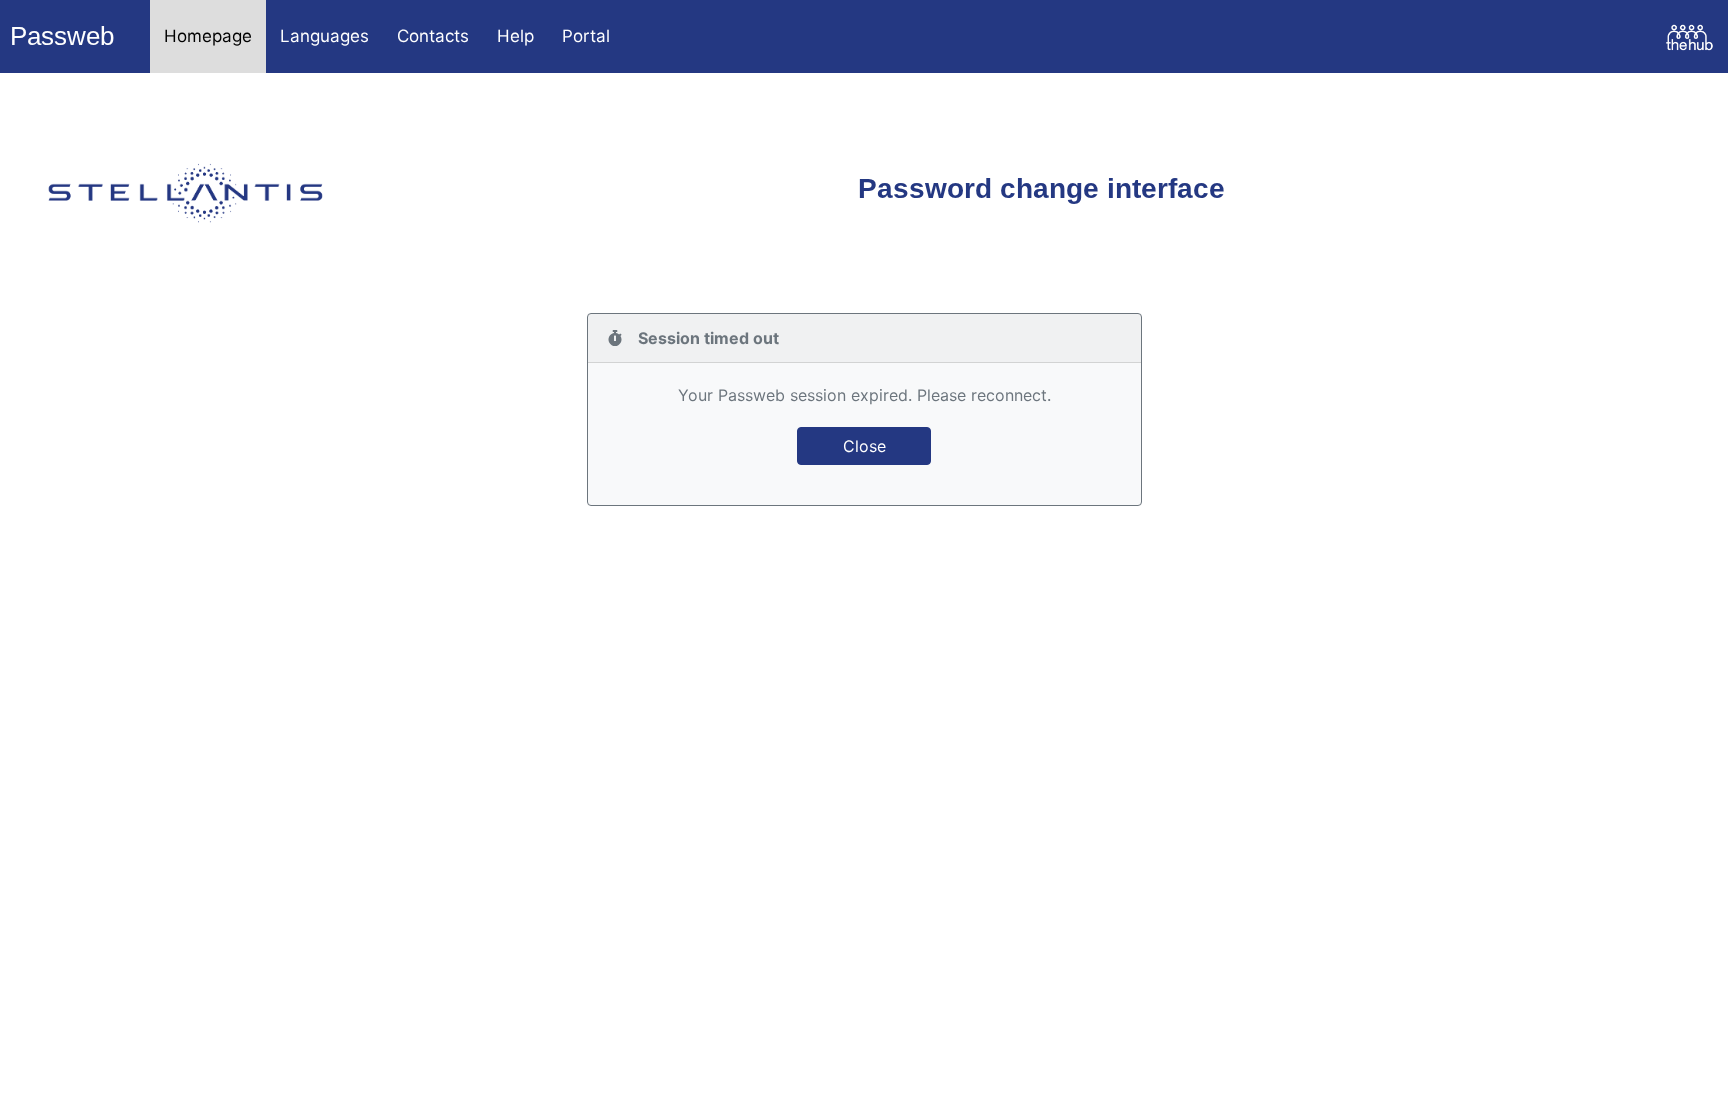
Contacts (433, 36)
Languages (324, 36)
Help (515, 36)
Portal (586, 36)
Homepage (208, 36)
